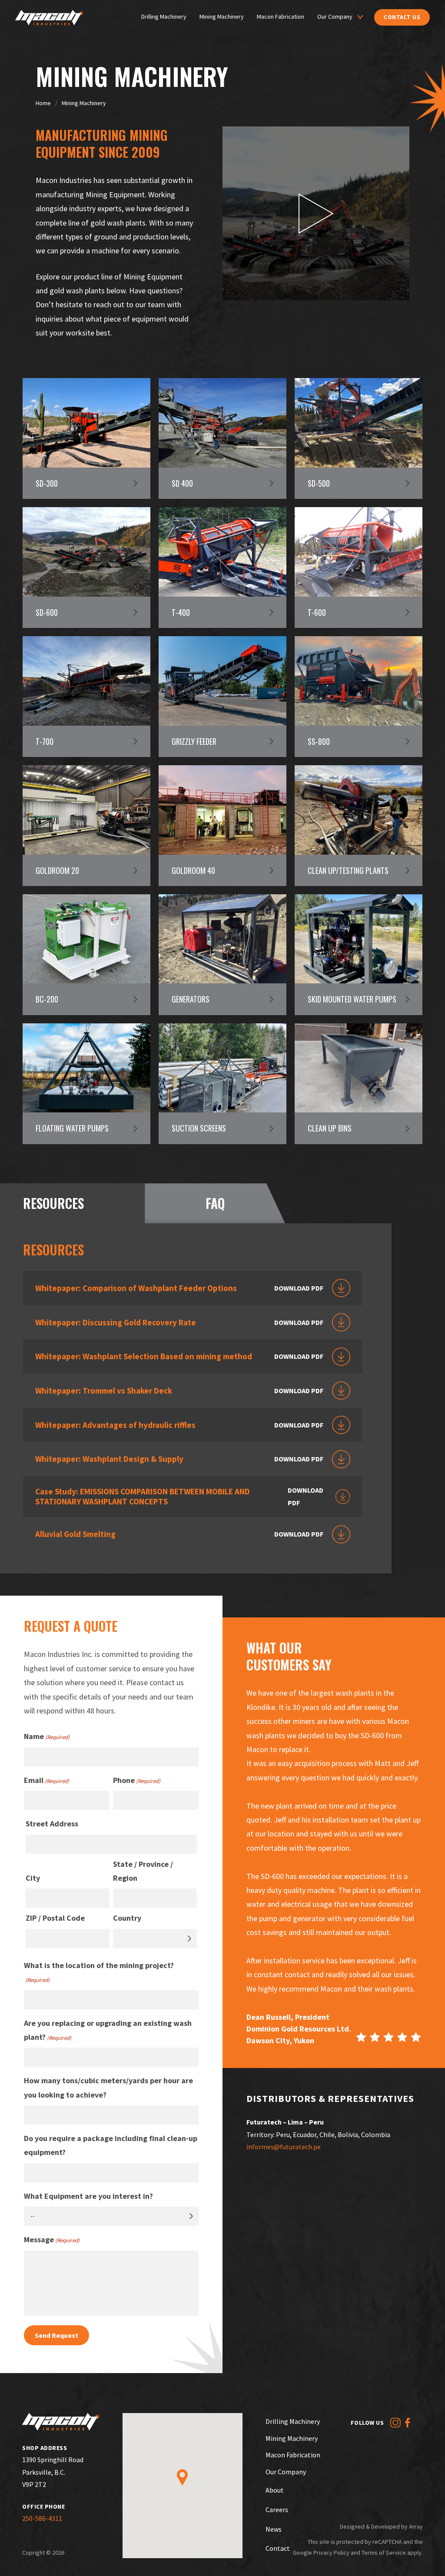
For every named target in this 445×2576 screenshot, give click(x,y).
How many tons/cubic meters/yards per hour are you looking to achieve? (108, 2087)
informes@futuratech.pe (284, 2147)
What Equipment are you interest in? (88, 2196)
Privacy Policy (331, 2553)
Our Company (335, 17)
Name (47, 1736)
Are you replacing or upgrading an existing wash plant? (108, 2030)
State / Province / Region (143, 1871)
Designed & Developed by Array (381, 2526)
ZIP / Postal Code (55, 1918)
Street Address (52, 1824)
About (275, 2490)
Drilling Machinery (164, 17)
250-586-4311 (42, 2518)
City (33, 1878)
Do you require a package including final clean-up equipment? (111, 2145)
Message (52, 2239)
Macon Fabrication (281, 17)
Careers (277, 2510)
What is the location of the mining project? (99, 1972)
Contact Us (402, 17)
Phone (137, 1780)
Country (127, 1918)
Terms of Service (384, 2553)
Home (43, 103)
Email (46, 1780)
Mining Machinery (222, 17)
